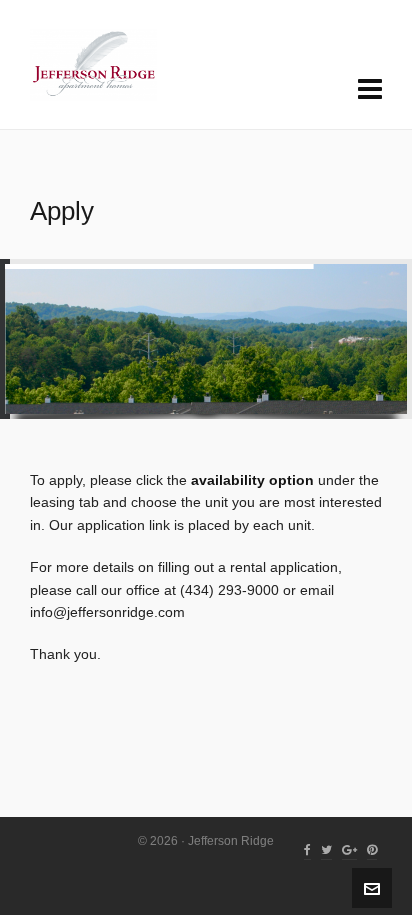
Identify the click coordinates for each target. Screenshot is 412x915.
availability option (252, 480)
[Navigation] (370, 90)
